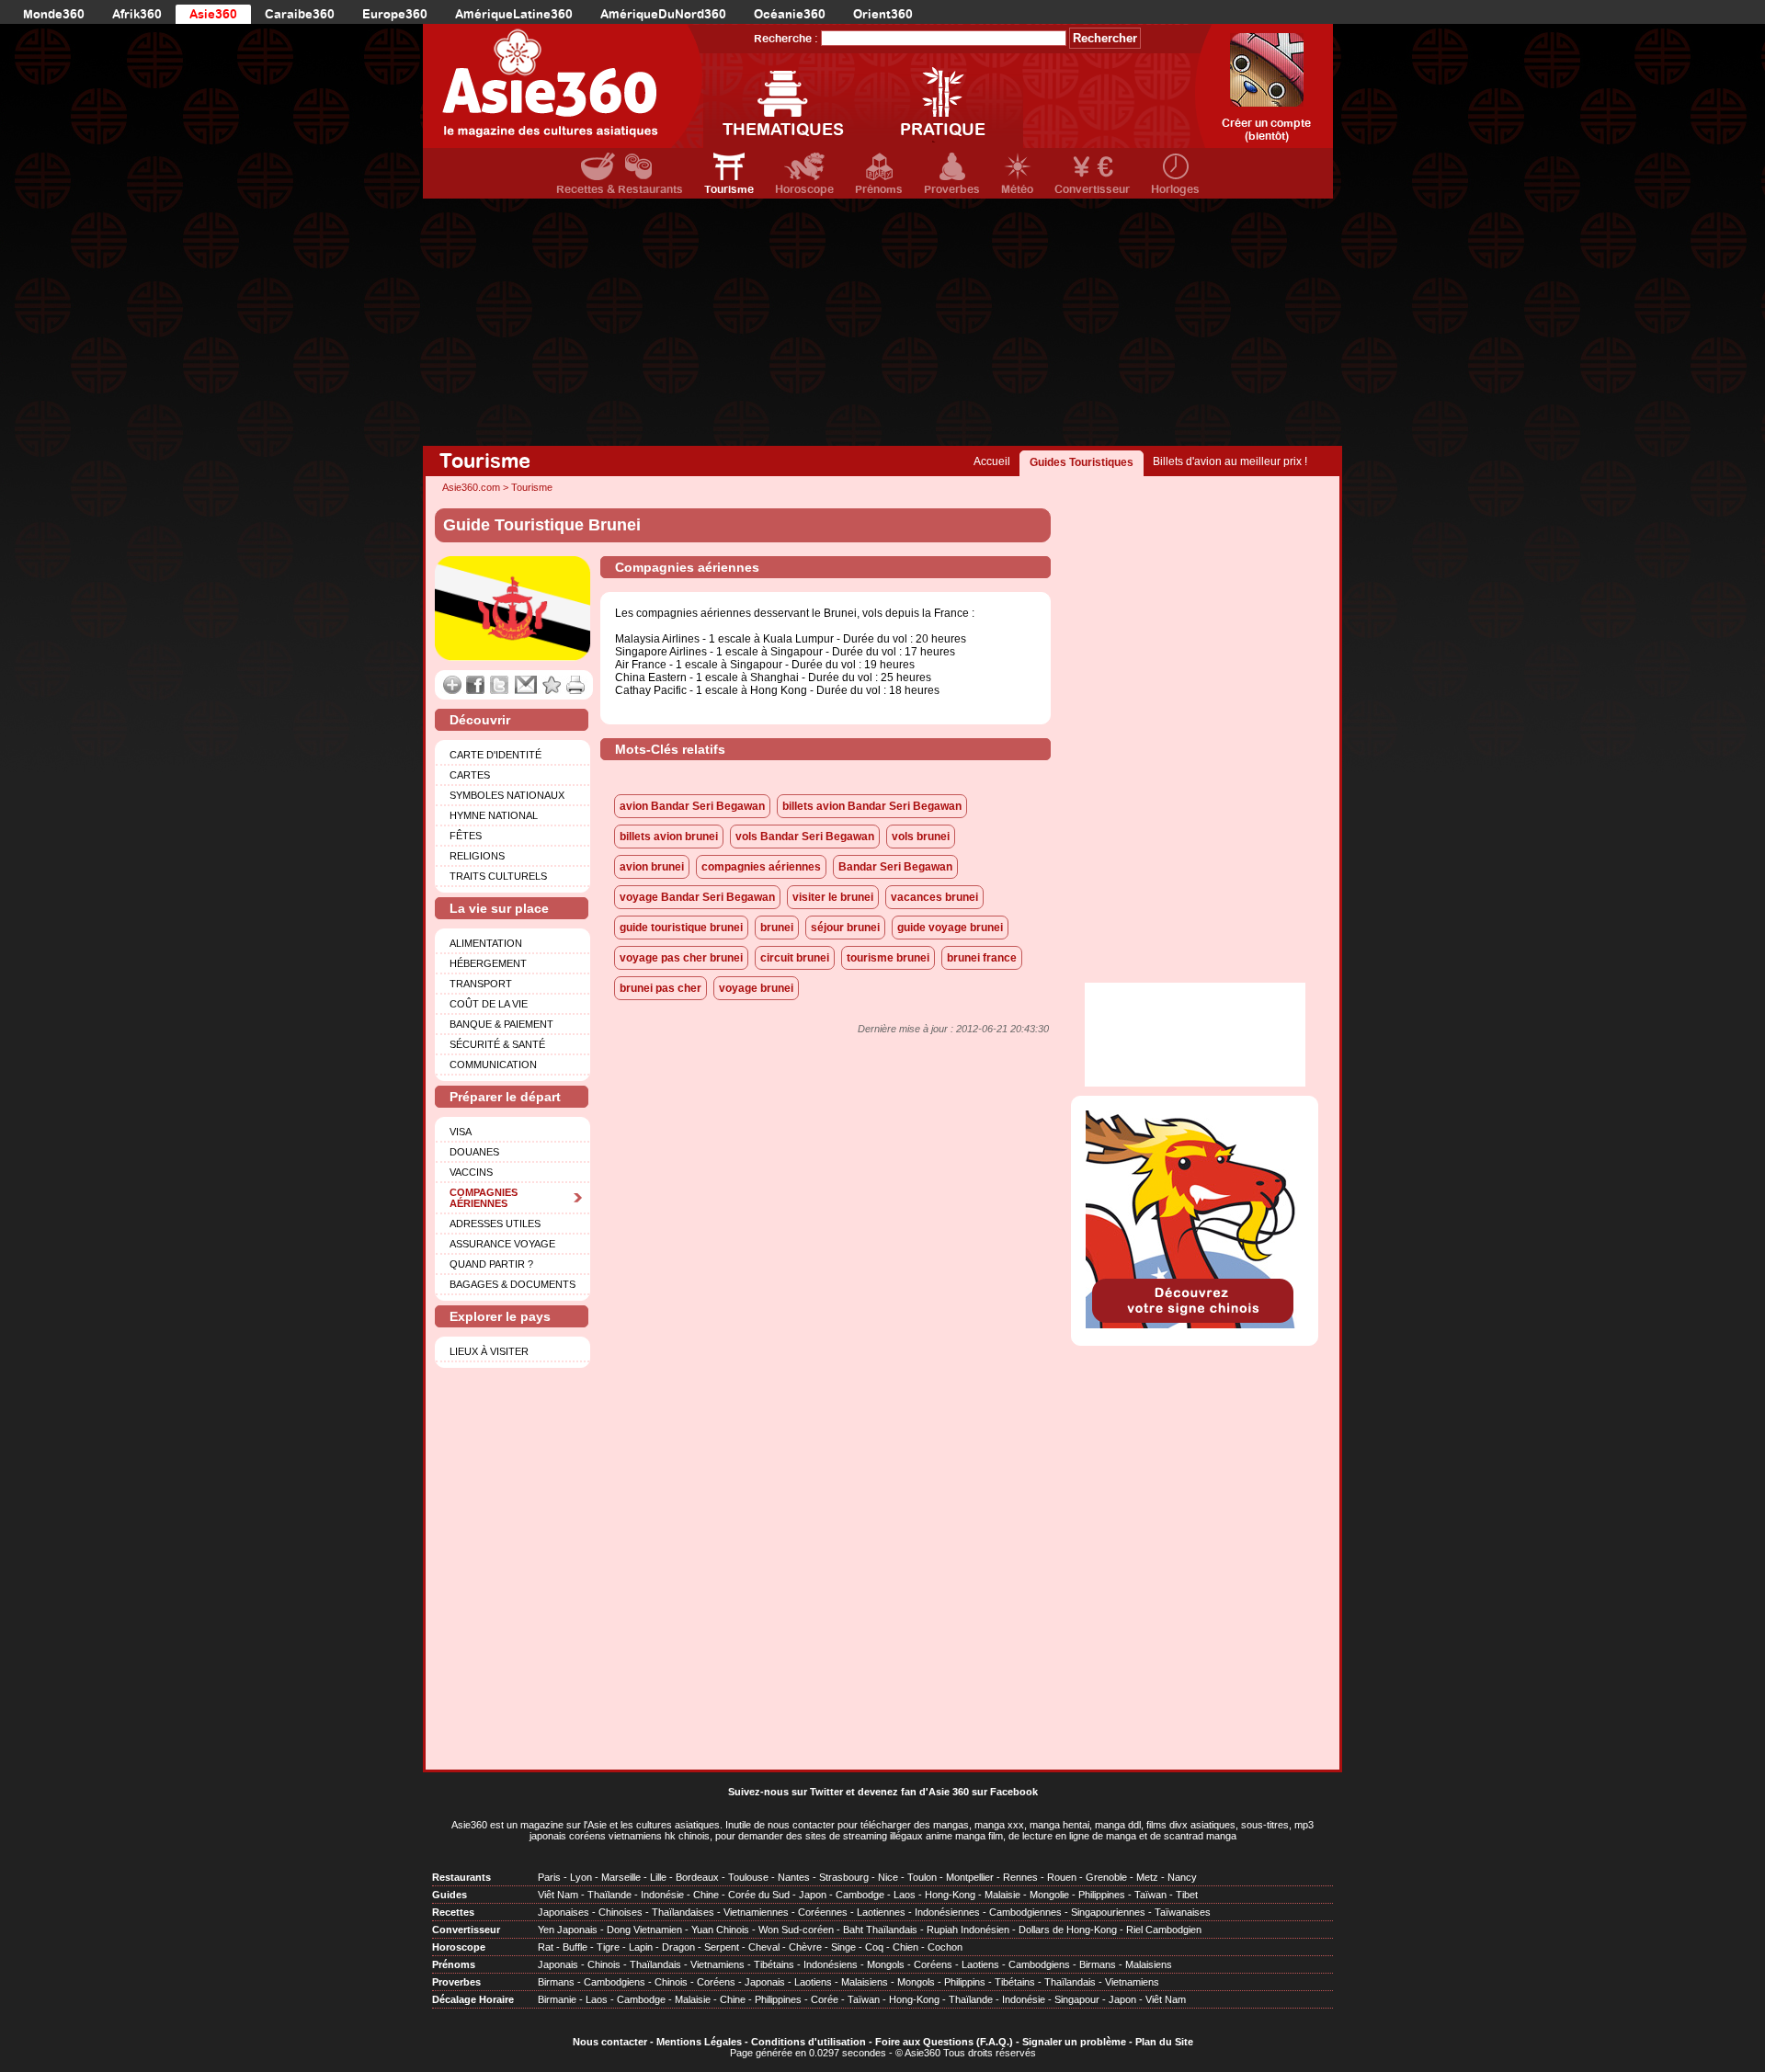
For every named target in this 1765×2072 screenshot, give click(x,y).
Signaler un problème (1074, 2042)
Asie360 (213, 14)
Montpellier (970, 1877)
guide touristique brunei (681, 928)
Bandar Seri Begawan (895, 867)
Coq (874, 1947)
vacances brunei (934, 897)
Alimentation (486, 943)
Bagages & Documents (512, 1284)
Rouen (1062, 1877)
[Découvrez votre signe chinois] (1195, 1325)
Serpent (722, 1947)
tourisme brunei (888, 958)
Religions (477, 856)
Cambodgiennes (1025, 1912)
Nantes (794, 1877)
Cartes (470, 775)
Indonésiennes (947, 1912)
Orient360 (883, 14)
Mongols (886, 1964)
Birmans (1098, 1964)
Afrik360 (137, 14)
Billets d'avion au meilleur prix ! (1230, 461)
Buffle (575, 1947)
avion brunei (652, 867)
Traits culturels (498, 876)
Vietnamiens (717, 1964)
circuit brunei (795, 958)
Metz (1147, 1877)
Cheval (764, 1947)
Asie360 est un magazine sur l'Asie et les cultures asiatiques (586, 1825)
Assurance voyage (502, 1244)
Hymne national (494, 815)
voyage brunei (756, 988)
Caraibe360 (300, 14)
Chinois (604, 1964)
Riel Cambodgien (1164, 1930)
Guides (450, 1895)
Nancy (1182, 1877)
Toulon (922, 1877)
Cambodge (860, 1895)
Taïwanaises (1183, 1912)
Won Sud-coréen (796, 1930)
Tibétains (774, 1964)
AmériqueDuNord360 (663, 14)
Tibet (1187, 1895)
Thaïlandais (655, 1964)
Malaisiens (1149, 1964)
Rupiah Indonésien (968, 1930)
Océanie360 (790, 14)
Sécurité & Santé (497, 1044)
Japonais (558, 1964)
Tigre (608, 1947)
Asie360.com (471, 487)
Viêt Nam (558, 1895)
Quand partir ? (491, 1264)
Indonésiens (831, 1964)
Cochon (945, 1947)
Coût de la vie (489, 1004)
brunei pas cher (660, 988)
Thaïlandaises (683, 1912)
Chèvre (805, 1947)
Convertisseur (1092, 189)
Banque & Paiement (501, 1024)
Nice (888, 1877)
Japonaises (564, 1912)
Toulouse (748, 1877)
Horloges (1175, 189)
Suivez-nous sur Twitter (786, 1792)
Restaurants (461, 1877)
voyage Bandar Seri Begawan (697, 897)
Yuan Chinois (720, 1930)
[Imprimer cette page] (576, 685)
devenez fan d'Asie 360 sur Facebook (948, 1792)
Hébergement (488, 963)
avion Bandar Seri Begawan (692, 806)
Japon (813, 1895)
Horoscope (804, 189)
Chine (706, 1895)
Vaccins (471, 1172)
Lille (658, 1877)
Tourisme (729, 189)
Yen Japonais (568, 1930)
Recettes (453, 1912)
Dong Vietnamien (644, 1930)
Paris (549, 1877)
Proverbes (952, 189)
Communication (493, 1064)
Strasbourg (844, 1877)
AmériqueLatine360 (514, 14)
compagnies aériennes (761, 867)
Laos (905, 1895)
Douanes (474, 1152)
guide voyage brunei (950, 928)
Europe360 (395, 14)
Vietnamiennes (756, 1912)
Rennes (1020, 1877)
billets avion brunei (669, 837)
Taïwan (1150, 1895)
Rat (546, 1947)
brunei (777, 928)
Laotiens (980, 1964)
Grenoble (1106, 1877)
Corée (825, 1999)
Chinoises (621, 1912)
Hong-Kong (950, 1895)
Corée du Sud (759, 1895)
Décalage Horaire (473, 1999)
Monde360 (54, 14)
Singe (843, 1947)
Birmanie (557, 1999)
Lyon (581, 1877)
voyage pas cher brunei (681, 958)
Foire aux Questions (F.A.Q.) (944, 2042)
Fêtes (466, 836)
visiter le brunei (833, 897)
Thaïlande (609, 1895)
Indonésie (662, 1895)
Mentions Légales (699, 2042)
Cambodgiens (1039, 1964)
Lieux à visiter (489, 1351)
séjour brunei (845, 928)
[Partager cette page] (452, 685)
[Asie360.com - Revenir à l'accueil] (563, 86)
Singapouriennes (1108, 1912)
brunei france (982, 958)
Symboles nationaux (507, 795)
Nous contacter (610, 2042)
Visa (461, 1132)
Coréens (933, 1964)
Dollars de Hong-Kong (1068, 1930)
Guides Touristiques (1082, 462)
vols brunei (921, 837)
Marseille (621, 1877)
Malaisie (1002, 1895)
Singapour (1077, 1999)
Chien (905, 1947)
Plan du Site (1164, 2042)
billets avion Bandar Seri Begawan (872, 806)
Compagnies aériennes (484, 1198)
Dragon (678, 1947)
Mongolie (1049, 1895)
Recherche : (786, 39)
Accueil (992, 461)
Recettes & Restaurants (620, 189)
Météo (1017, 189)
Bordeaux (697, 1877)
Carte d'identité (495, 755)
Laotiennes (881, 1912)
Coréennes (823, 1912)
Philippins (965, 1982)
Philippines (1102, 1895)
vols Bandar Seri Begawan (805, 837)
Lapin (641, 1947)
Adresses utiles (495, 1224)
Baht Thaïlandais (880, 1930)
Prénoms (879, 189)
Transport (481, 984)
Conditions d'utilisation (808, 2042)
